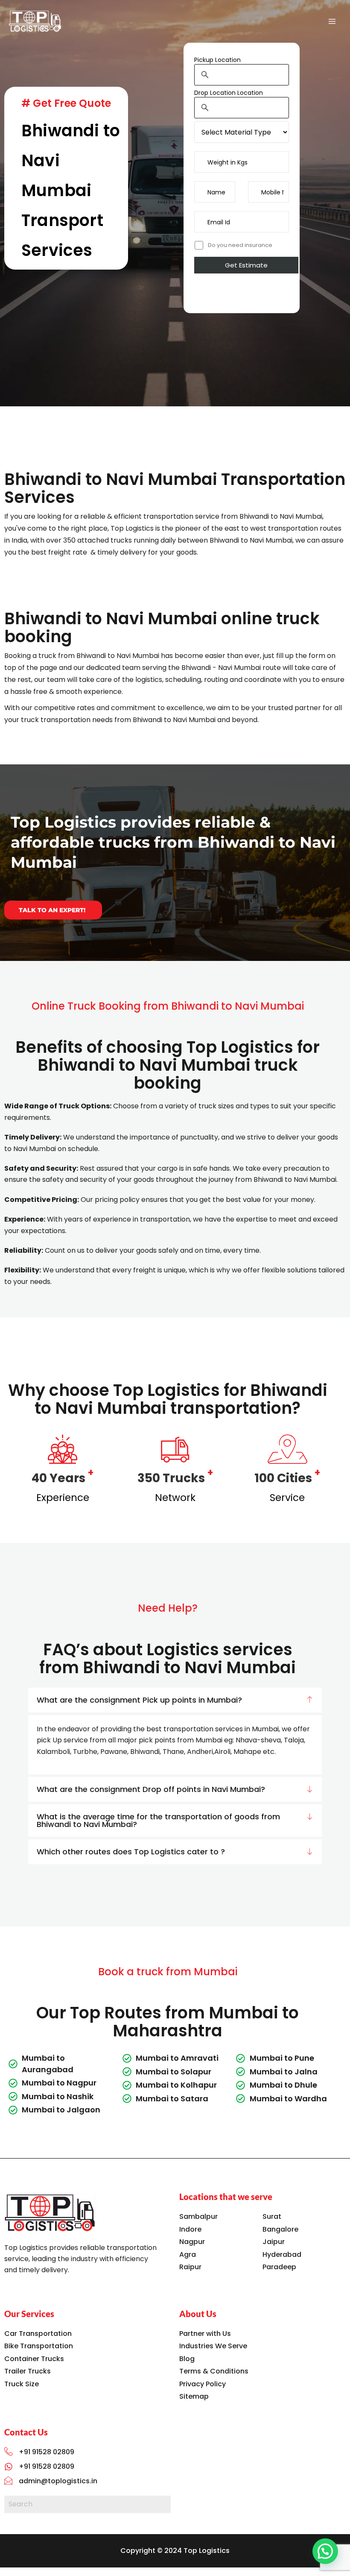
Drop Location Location (229, 93)
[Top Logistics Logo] (50, 2213)
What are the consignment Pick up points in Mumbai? (139, 1700)
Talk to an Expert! (52, 910)
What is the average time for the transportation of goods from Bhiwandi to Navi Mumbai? (158, 1820)
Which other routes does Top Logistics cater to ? (131, 1852)
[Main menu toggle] (332, 21)
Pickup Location (217, 60)
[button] (175, 1700)
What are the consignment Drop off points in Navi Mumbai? (151, 1789)
